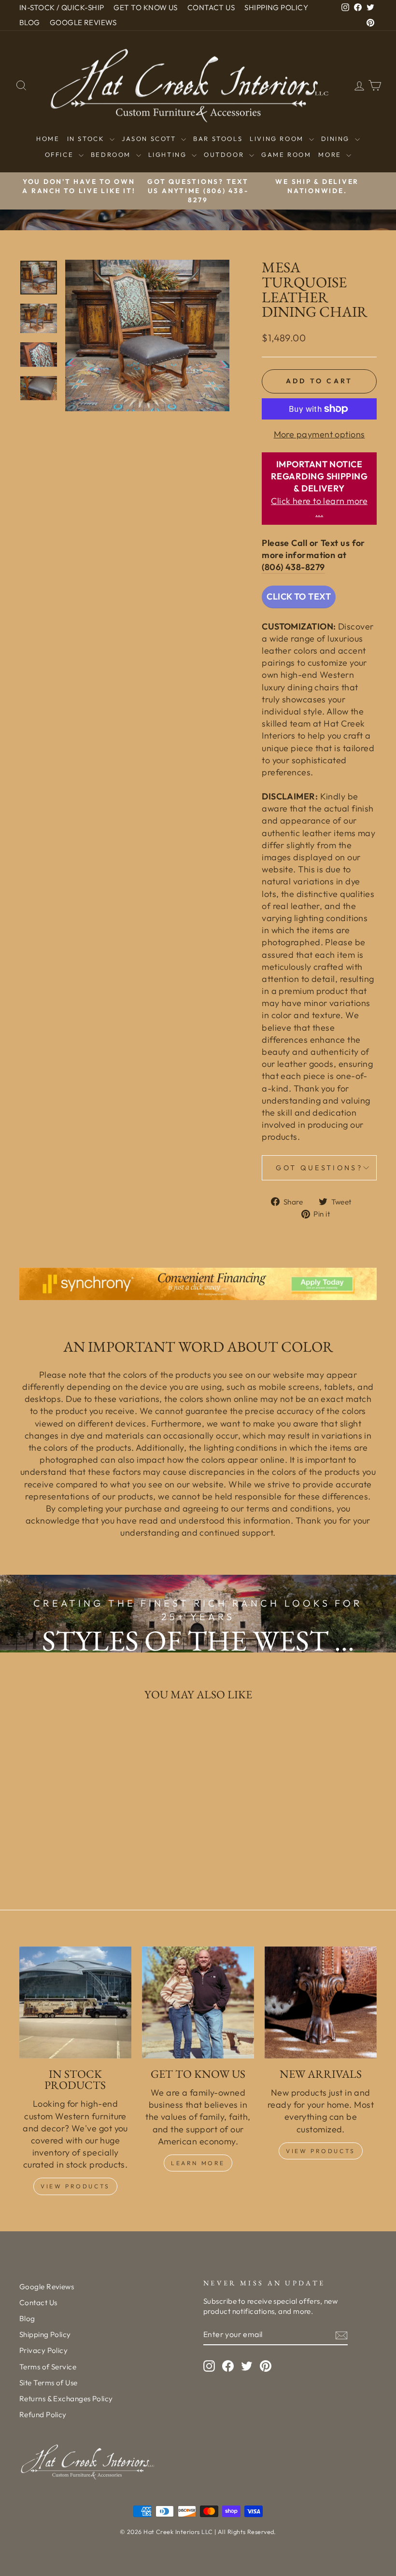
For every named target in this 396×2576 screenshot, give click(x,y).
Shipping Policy (45, 2334)
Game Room (286, 154)
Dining (337, 139)
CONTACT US (211, 7)
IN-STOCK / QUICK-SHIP (62, 7)
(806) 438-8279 (293, 567)
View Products (75, 2186)
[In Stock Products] (75, 2002)
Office (61, 154)
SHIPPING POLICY (276, 7)
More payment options (319, 434)
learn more (198, 2163)
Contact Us (38, 2303)
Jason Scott (150, 139)
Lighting (169, 154)
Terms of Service (48, 2367)
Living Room (278, 139)
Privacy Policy (43, 2350)
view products (321, 2151)
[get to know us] (198, 2002)
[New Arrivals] (321, 2002)
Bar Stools (218, 139)
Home (48, 139)
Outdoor (225, 154)
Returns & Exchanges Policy (66, 2399)
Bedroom (112, 154)
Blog (27, 2318)
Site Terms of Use (49, 2383)
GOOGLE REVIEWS (83, 22)
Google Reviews (47, 2287)
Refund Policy (43, 2415)
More (331, 154)
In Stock (87, 139)
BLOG (30, 22)
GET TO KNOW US (145, 7)
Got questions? (319, 1168)
